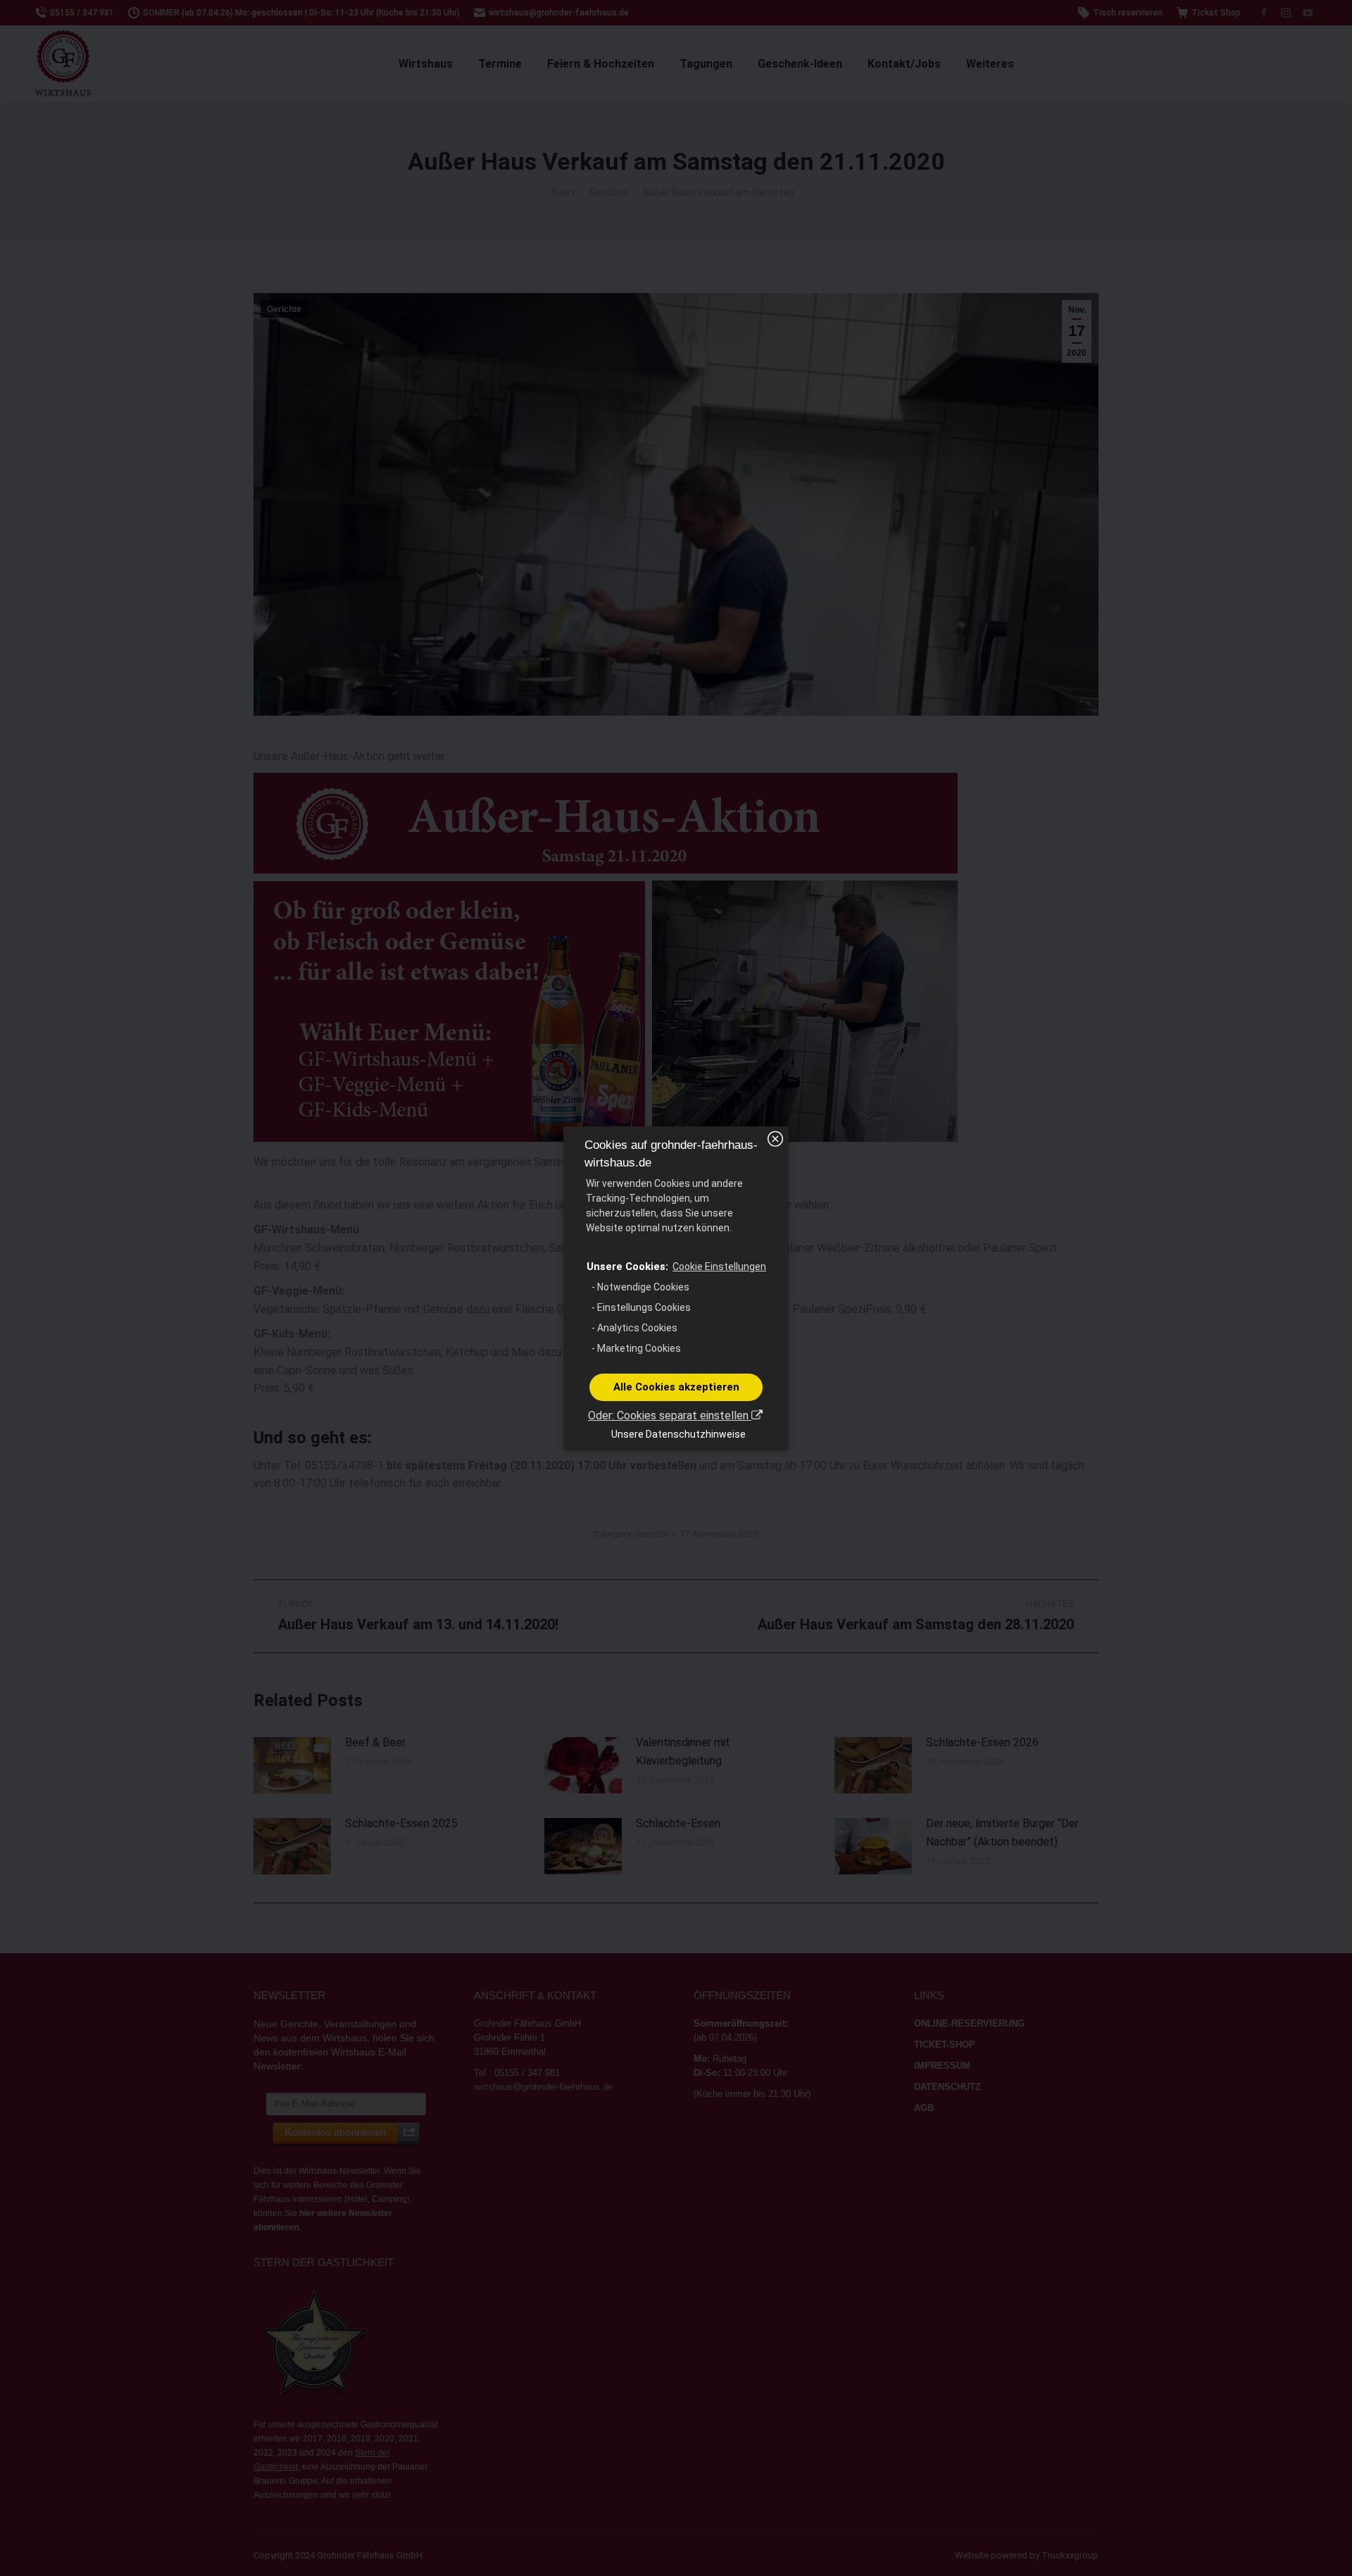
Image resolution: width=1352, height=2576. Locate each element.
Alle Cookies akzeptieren (676, 1387)
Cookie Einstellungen (719, 1267)
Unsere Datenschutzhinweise (678, 1434)
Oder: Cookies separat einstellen (670, 1415)
